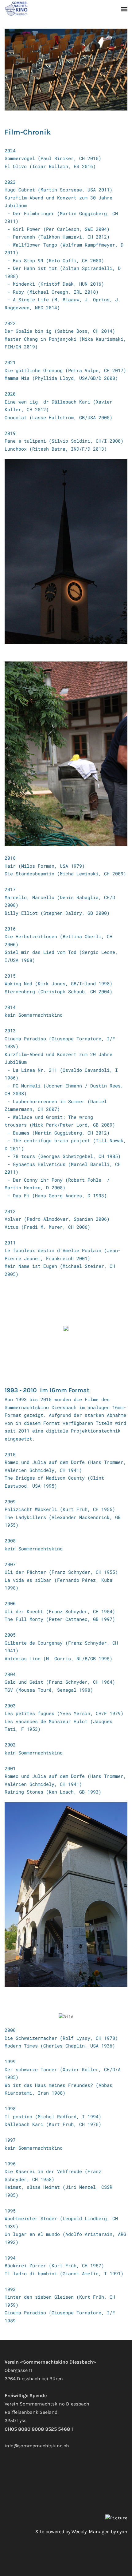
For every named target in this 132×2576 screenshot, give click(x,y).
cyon (122, 2532)
